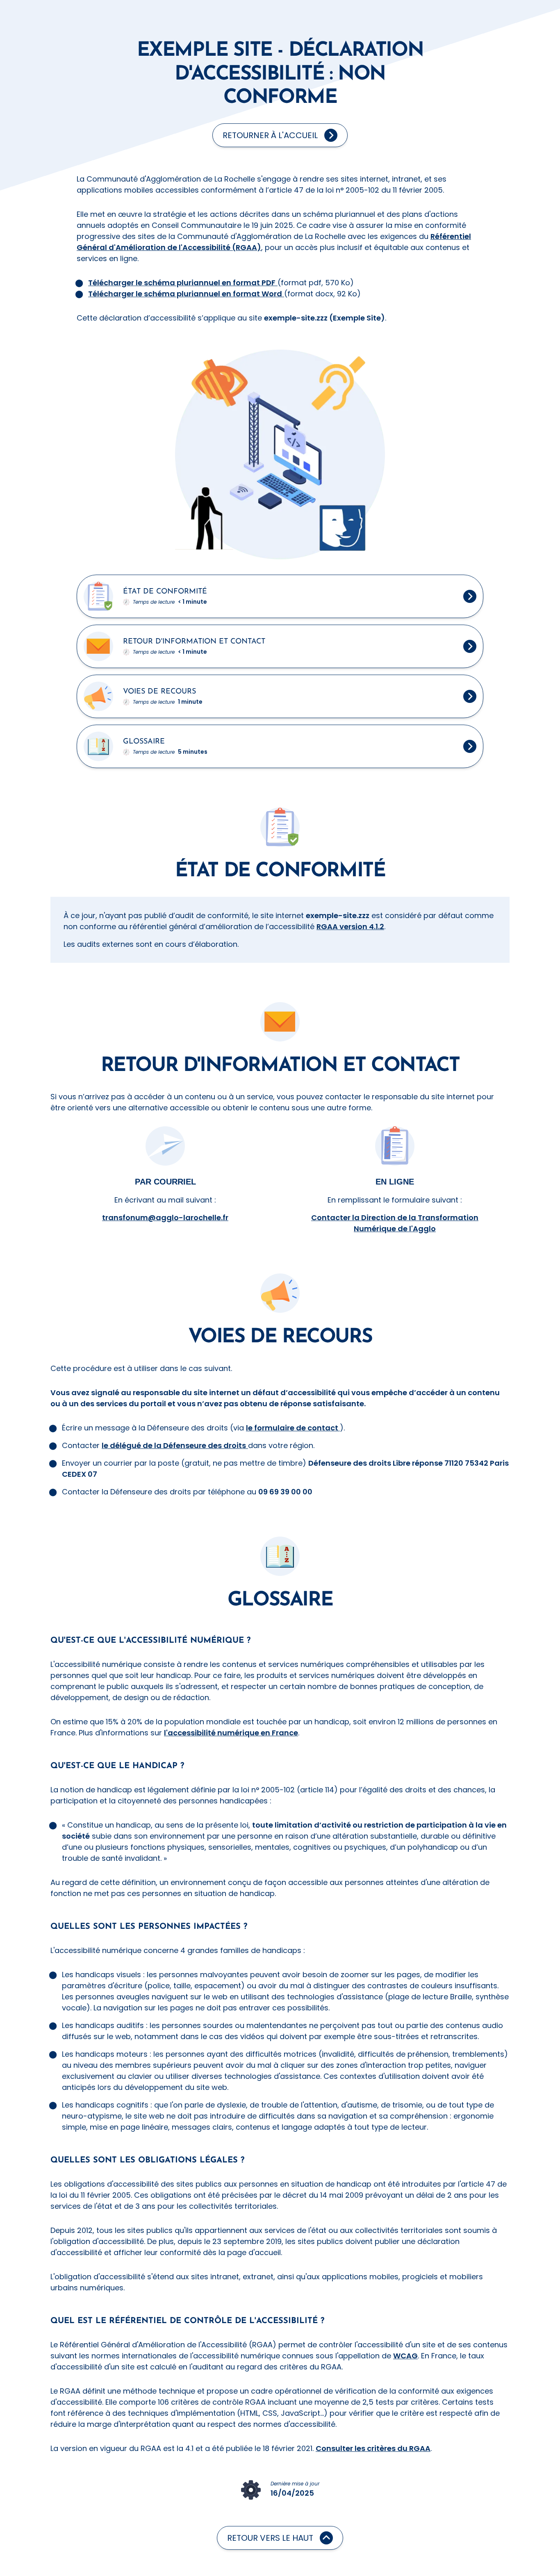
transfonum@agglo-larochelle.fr (165, 1218)
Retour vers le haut (270, 2538)
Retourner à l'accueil (270, 135)
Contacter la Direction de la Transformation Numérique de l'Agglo (395, 1223)
